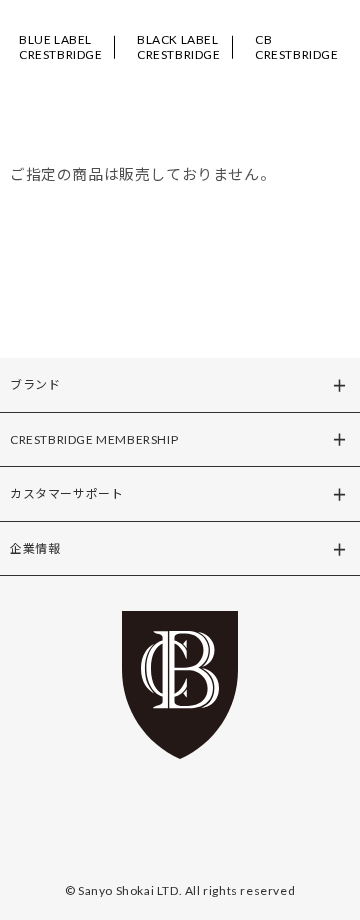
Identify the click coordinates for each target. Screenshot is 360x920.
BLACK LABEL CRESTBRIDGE (179, 47)
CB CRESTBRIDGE (297, 47)
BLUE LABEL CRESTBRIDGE (61, 47)
